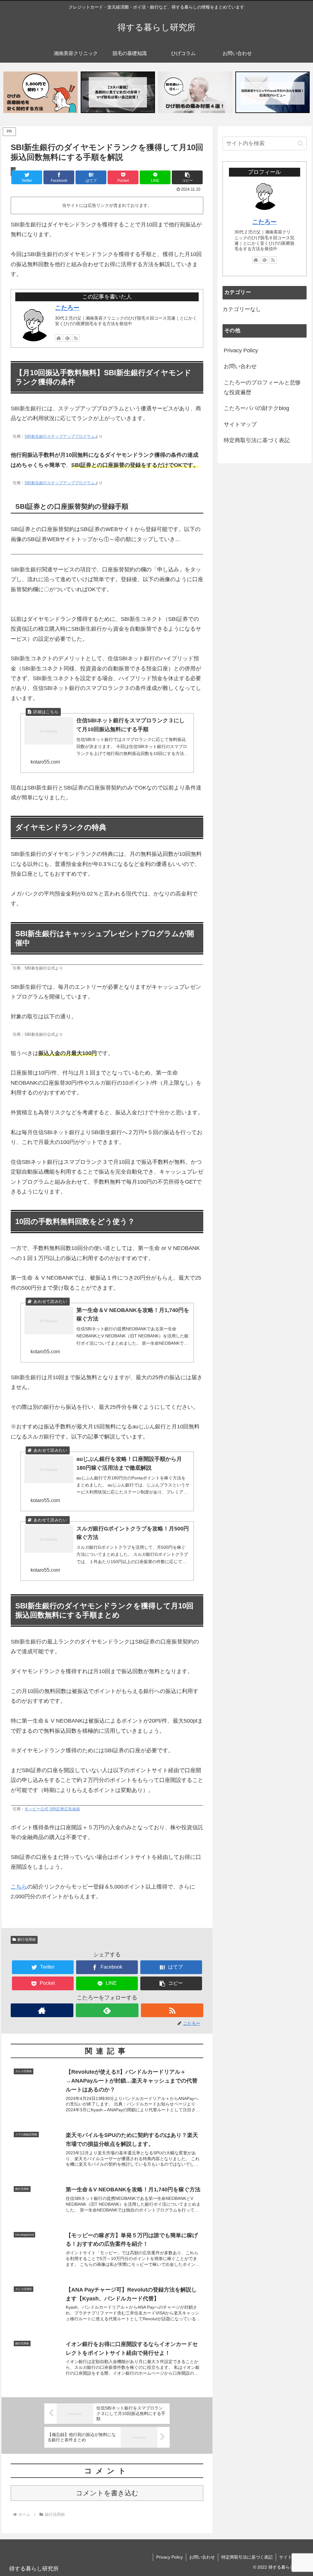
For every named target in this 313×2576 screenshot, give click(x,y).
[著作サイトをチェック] (59, 338)
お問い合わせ (240, 366)
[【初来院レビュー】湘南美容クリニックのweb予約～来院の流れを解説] (272, 92)
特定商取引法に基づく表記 (257, 440)
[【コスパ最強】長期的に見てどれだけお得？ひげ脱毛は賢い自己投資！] (118, 92)
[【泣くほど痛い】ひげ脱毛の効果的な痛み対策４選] (195, 92)
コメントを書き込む (107, 2493)
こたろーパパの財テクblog (256, 408)
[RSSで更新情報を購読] (76, 338)
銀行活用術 (27, 1940)
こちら (19, 1887)
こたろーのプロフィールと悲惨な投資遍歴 (262, 387)
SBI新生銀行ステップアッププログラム (60, 437)
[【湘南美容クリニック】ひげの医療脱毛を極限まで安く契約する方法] (41, 92)
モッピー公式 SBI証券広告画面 (52, 1809)
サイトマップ (240, 424)
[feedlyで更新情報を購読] (67, 338)
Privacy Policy (241, 350)
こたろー (67, 308)
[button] (187, 177)
